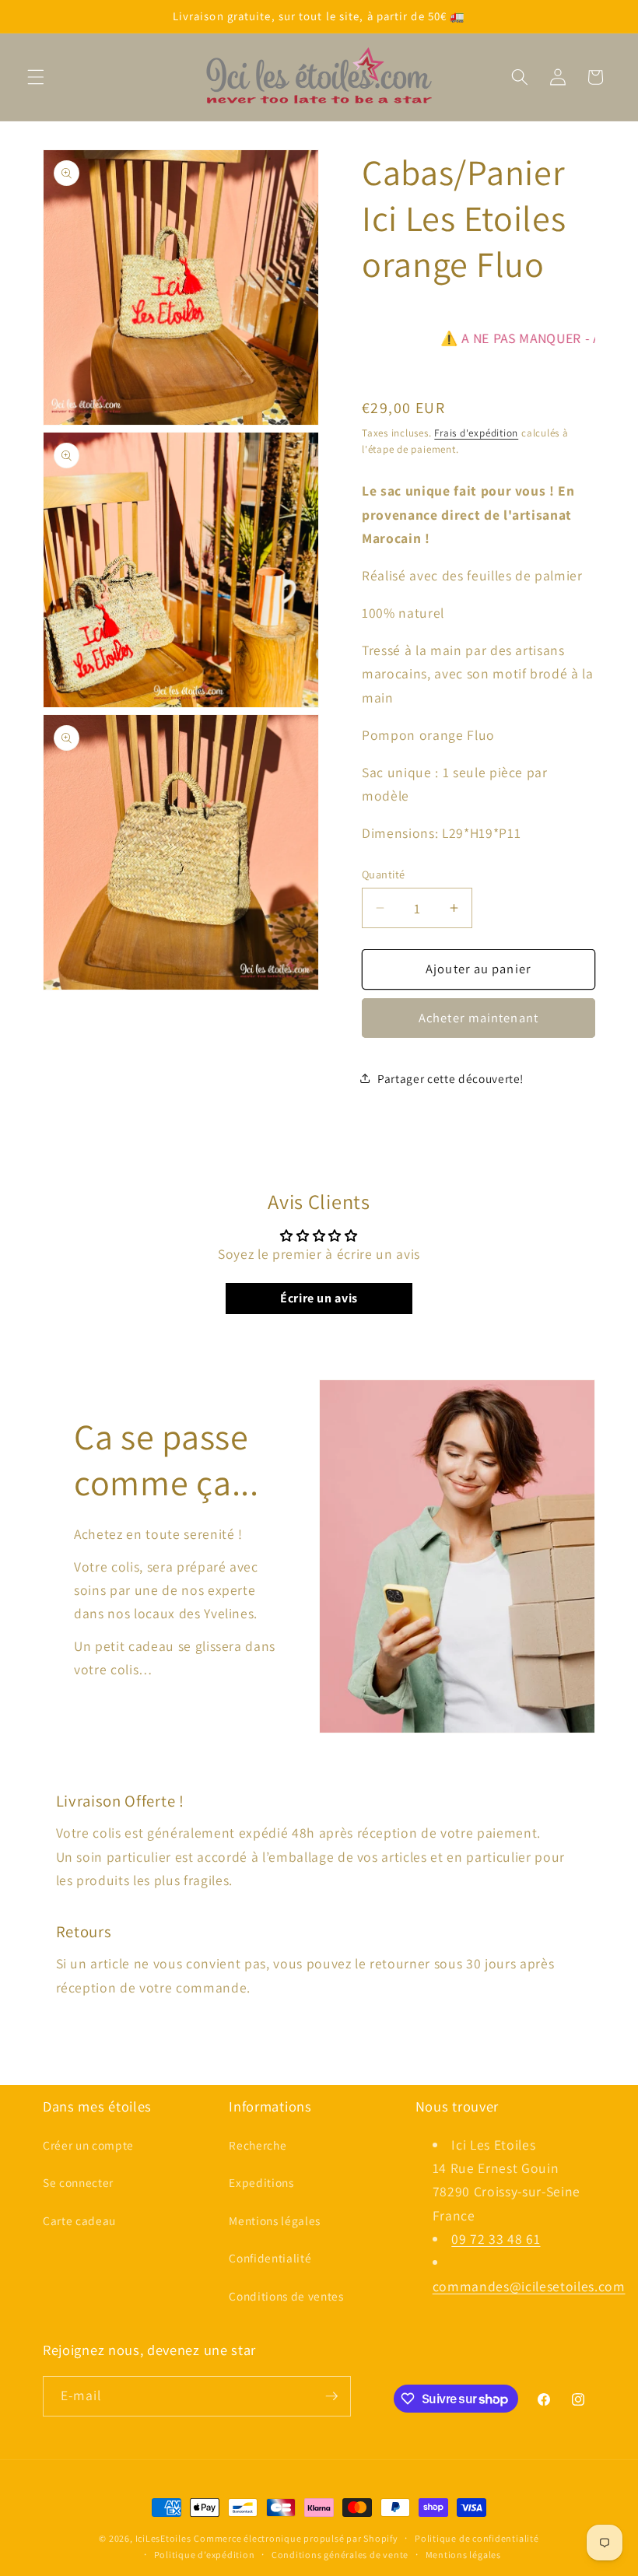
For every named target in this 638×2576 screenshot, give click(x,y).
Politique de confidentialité (477, 2538)
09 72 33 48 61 (496, 2239)
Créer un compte (88, 2145)
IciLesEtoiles (163, 2538)
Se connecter (78, 2182)
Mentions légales (275, 2220)
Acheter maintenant (478, 1018)
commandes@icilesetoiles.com (529, 2286)
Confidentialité (270, 2258)
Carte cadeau (79, 2220)
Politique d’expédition (205, 2555)
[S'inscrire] (331, 2396)
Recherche (258, 2145)
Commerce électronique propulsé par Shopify (296, 2538)
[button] (36, 77)
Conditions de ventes (286, 2296)
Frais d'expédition (476, 433)
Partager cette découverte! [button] (450, 1078)
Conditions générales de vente (340, 2555)
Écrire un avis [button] (319, 1298)
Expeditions (261, 2182)
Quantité (384, 874)
